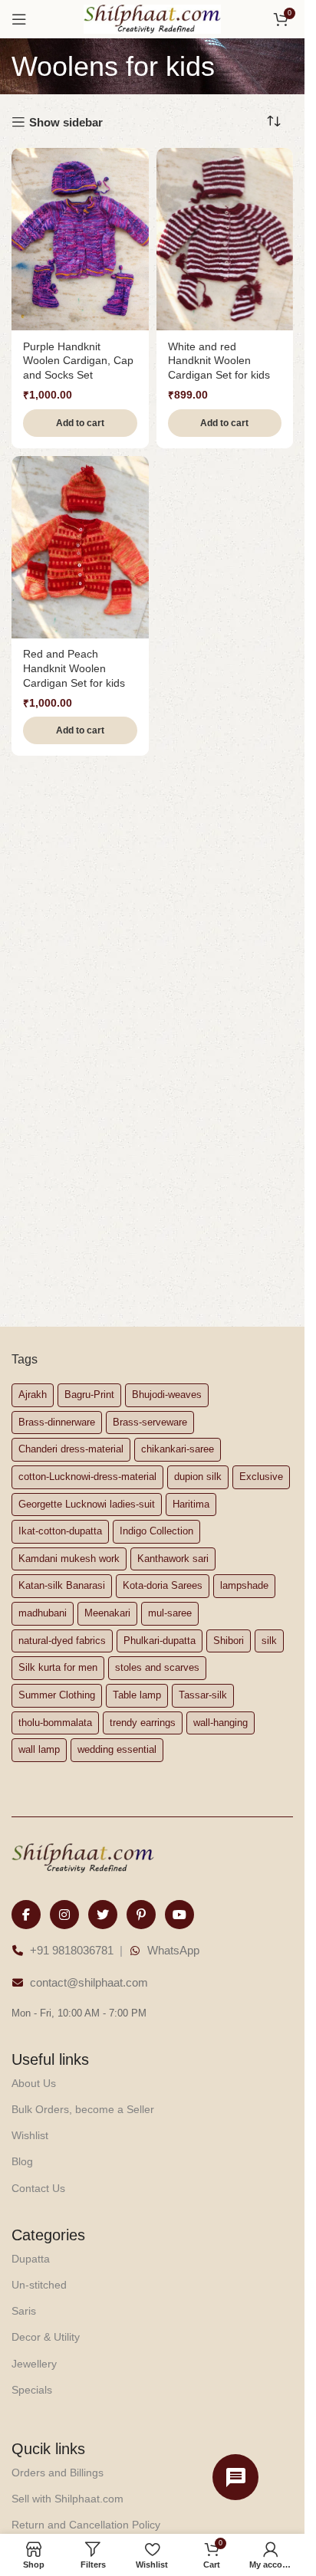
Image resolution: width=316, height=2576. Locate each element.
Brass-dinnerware (57, 1422)
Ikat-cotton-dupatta (60, 1531)
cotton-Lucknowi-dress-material (87, 1477)
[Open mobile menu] (19, 19)
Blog (22, 2161)
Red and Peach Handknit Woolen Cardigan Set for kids (74, 669)
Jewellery (34, 2364)
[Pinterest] (141, 1915)
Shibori (229, 1641)
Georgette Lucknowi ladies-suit (87, 1504)
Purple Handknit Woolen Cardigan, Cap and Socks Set (78, 361)
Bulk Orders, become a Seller (83, 2109)
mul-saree (170, 1613)
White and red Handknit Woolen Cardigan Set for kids (219, 361)
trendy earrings (143, 1723)
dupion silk (198, 1477)
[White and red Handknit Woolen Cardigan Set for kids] (225, 239)
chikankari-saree (178, 1449)
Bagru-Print (89, 1395)
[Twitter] (103, 1915)
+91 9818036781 (72, 1950)
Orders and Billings (58, 2473)
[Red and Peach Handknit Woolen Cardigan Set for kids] (80, 547)
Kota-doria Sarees (163, 1585)
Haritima (191, 1504)
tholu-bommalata (55, 1723)
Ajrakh (33, 1395)
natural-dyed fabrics (62, 1641)
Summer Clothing (57, 1695)
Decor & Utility (46, 2337)
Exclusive (261, 1477)
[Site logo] (153, 18)
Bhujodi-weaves (167, 1395)
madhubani (43, 1613)
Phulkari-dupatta (160, 1641)
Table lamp (137, 1695)
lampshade (244, 1585)
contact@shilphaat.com (89, 1982)
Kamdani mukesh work (69, 1559)
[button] (80, 423)
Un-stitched (39, 2285)
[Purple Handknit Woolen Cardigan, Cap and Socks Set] (80, 239)
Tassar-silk (203, 1695)
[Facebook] (26, 1915)
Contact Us (38, 2188)
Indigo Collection (156, 1531)
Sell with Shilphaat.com (67, 2499)
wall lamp (39, 1749)
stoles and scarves (157, 1667)
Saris (24, 2311)
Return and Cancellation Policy (86, 2525)
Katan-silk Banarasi (62, 1585)
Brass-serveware (150, 1422)
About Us (34, 2083)
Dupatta (31, 2259)
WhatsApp (173, 1950)
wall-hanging (221, 1723)
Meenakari (107, 1613)
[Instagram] (64, 1915)
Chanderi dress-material (71, 1449)
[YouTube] (179, 1915)
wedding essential (117, 1749)
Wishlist (30, 2135)
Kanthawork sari (173, 1559)
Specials (32, 2390)
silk (269, 1641)
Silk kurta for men (58, 1667)
